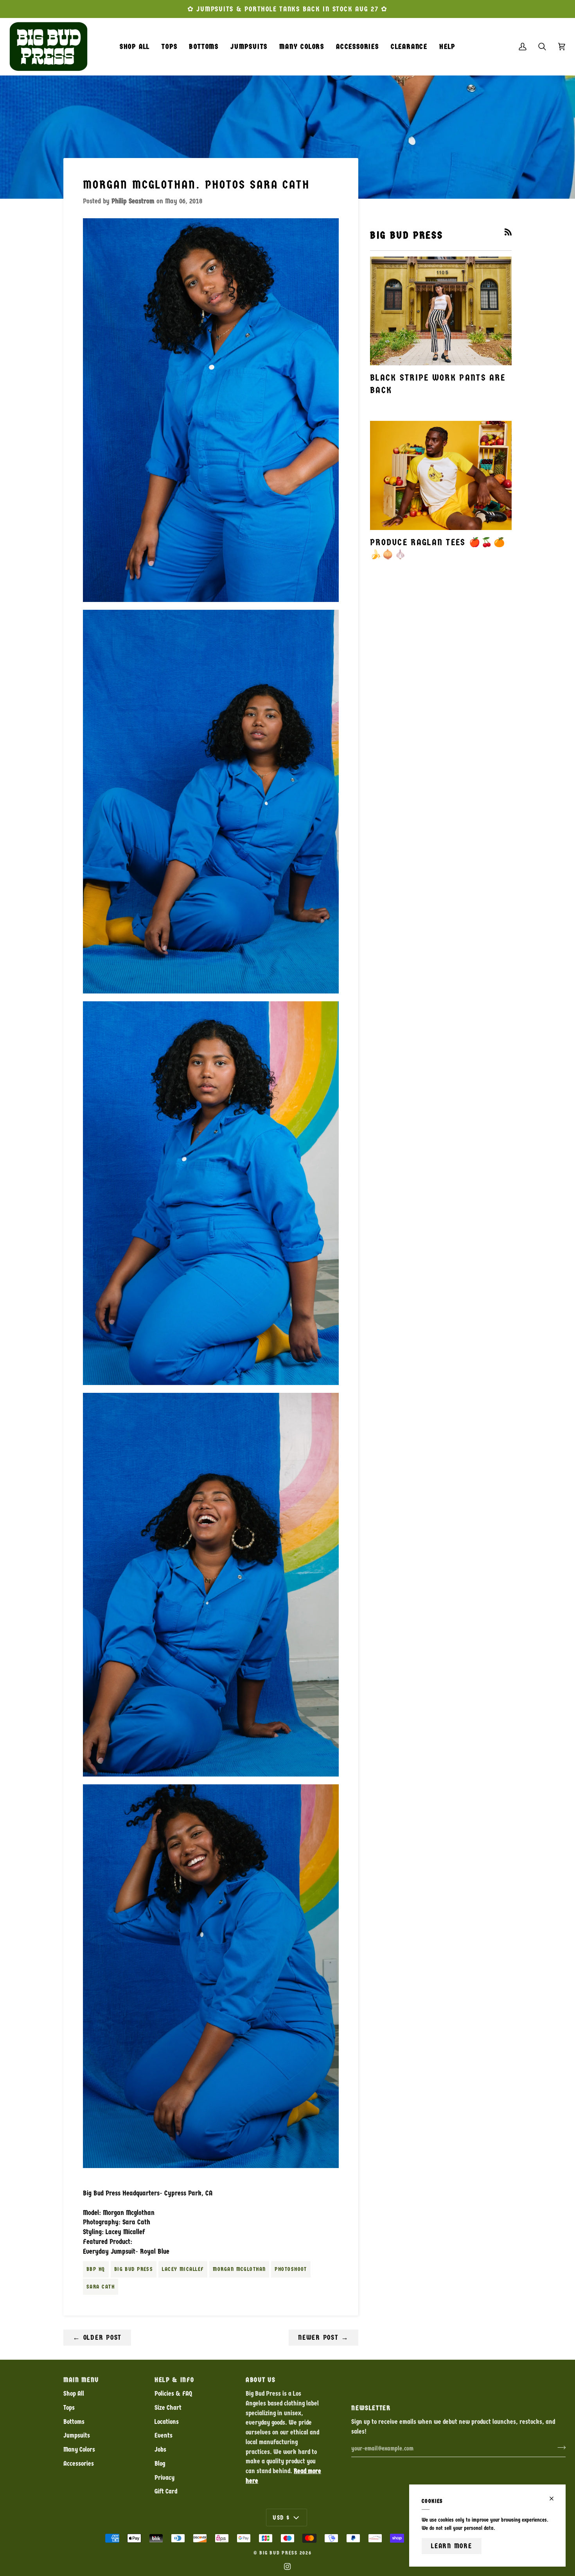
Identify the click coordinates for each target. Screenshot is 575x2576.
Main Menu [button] (81, 2380)
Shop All (74, 2394)
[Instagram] (287, 2567)
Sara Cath (101, 2287)
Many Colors (79, 2449)
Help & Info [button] (174, 2380)
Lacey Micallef (183, 2269)
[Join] (559, 2448)
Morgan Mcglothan (239, 2269)
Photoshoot (291, 2269)
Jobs (160, 2449)
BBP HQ (96, 2269)
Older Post (97, 2337)
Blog (160, 2464)
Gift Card (166, 2491)
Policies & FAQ (173, 2394)
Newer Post (323, 2337)
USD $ (281, 2518)
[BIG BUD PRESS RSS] (508, 232)
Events (164, 2435)
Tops (69, 2408)
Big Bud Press (134, 2269)
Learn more (452, 2546)
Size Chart (168, 2408)
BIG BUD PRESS (279, 2553)
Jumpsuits (77, 2435)
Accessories (79, 2464)
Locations (167, 2422)
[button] (169, 47)
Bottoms (74, 2422)
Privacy (164, 2478)
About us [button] (261, 2380)
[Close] (555, 2499)
